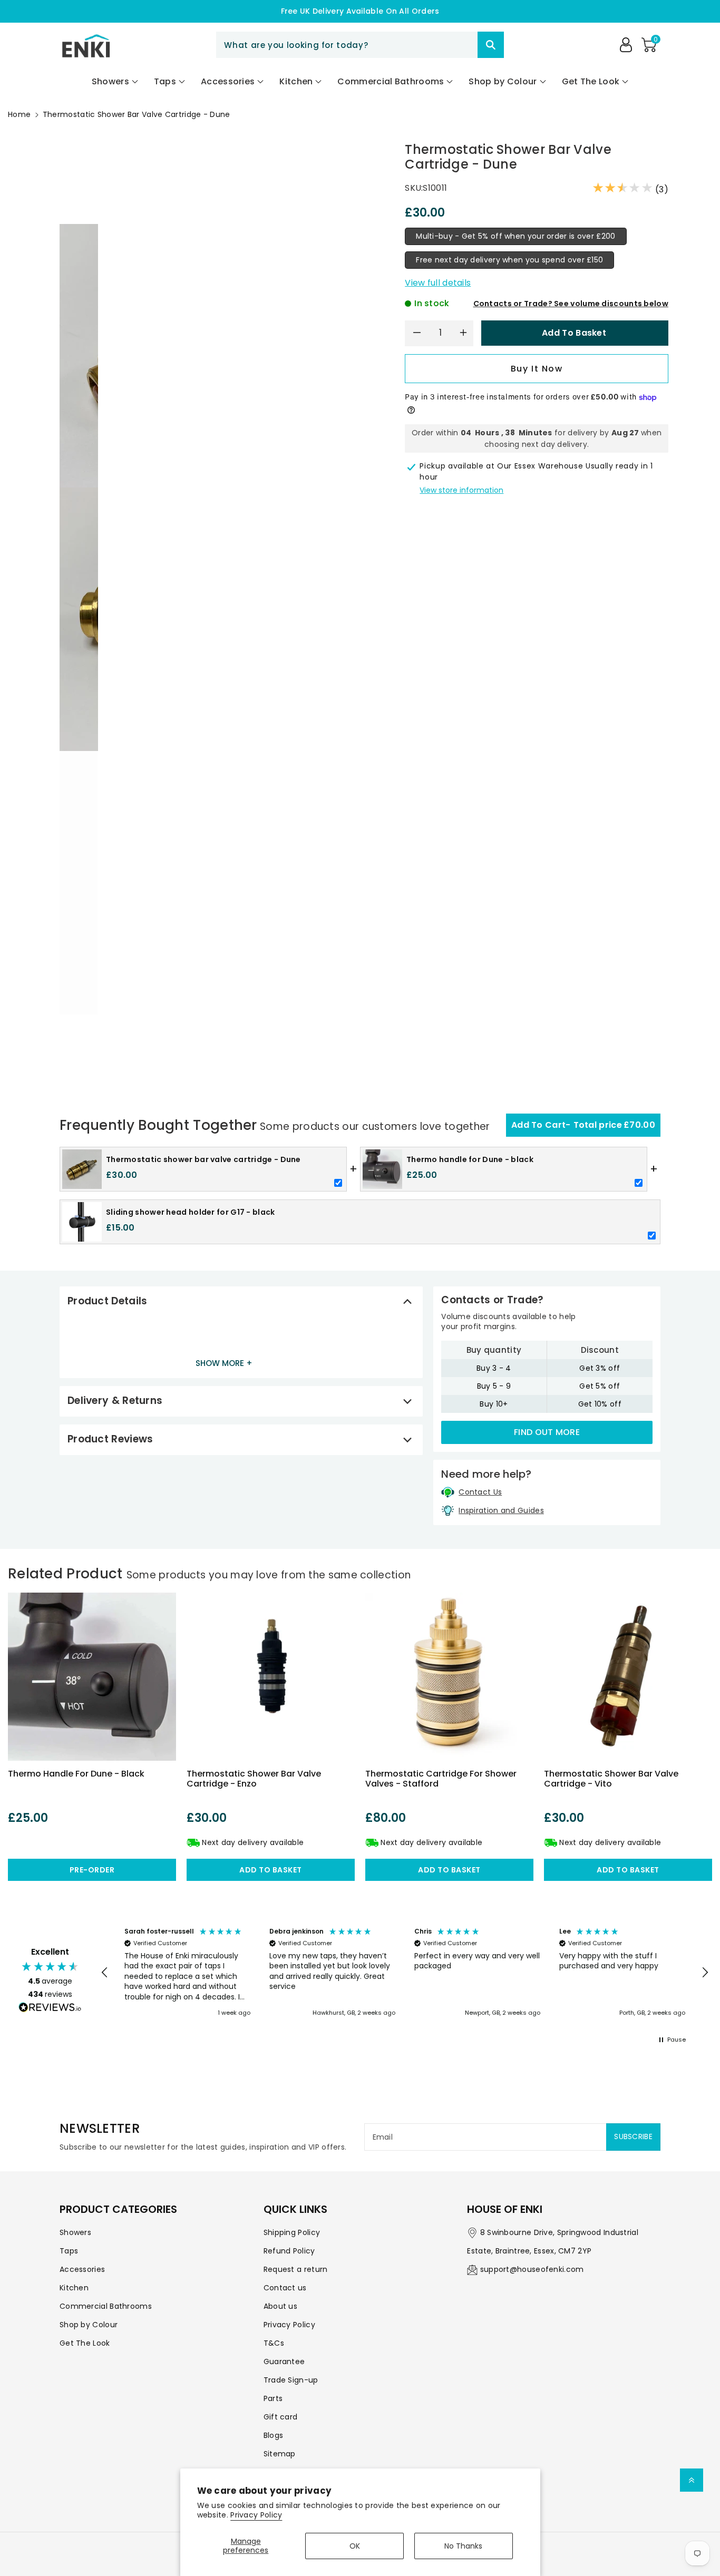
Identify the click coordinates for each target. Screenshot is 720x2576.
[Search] (491, 45)
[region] (405, 1973)
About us (280, 2306)
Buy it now (537, 369)
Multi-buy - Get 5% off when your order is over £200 (515, 236)
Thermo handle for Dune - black (76, 1774)
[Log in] (626, 45)
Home (19, 114)
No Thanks (463, 2546)
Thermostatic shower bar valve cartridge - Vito (611, 1779)
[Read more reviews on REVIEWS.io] (50, 2008)
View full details (438, 283)
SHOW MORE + (224, 1363)
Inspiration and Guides (501, 1510)
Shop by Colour (89, 2325)
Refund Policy (289, 2251)
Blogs (274, 2435)
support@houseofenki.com (532, 2269)
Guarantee (284, 2362)
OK (355, 2546)
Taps (69, 2251)
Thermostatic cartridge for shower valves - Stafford (441, 1779)
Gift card (281, 2417)
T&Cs (274, 2343)
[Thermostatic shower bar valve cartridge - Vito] (628, 1677)
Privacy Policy (256, 2515)
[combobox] (360, 45)
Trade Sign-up (291, 2380)
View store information (461, 490)
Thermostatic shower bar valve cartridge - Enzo (254, 1779)
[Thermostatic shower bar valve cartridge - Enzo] (271, 1677)
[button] (649, 45)
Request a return (296, 2269)
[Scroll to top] (692, 2480)
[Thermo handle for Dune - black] (92, 1677)
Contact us (285, 2288)
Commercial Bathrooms (106, 2306)
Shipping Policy (292, 2232)
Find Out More (547, 1432)
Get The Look (85, 2343)
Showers (75, 2232)
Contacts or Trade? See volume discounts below (571, 304)
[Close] (459, 45)
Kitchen (74, 2288)
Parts (273, 2398)
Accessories (82, 2269)
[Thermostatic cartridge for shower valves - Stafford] (449, 1677)
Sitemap (280, 2454)
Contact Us (480, 1492)
